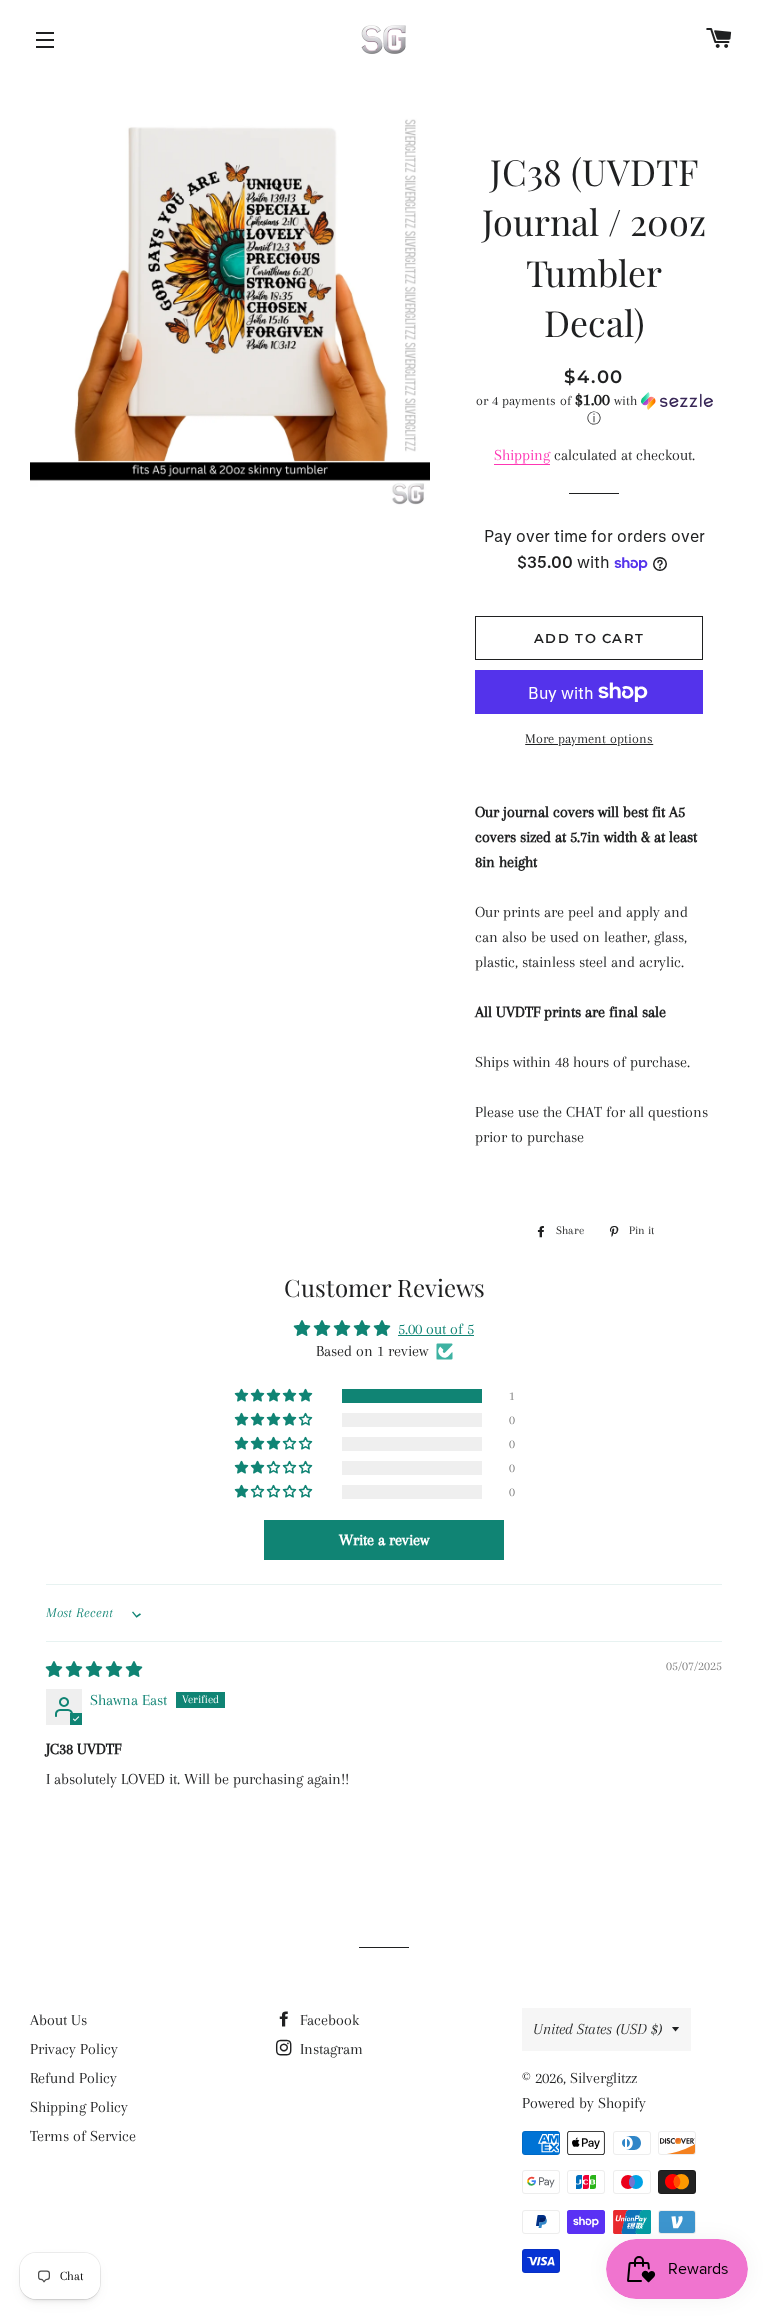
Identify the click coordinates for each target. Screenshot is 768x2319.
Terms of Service (83, 2136)
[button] (593, 409)
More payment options (589, 738)
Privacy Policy (74, 2049)
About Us (58, 2020)
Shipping (522, 455)
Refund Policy (73, 2078)
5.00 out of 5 (436, 1329)
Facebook (327, 2020)
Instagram (329, 2049)
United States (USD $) (597, 2029)
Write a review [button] (384, 1540)
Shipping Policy (79, 2107)
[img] (94, 1670)
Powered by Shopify (584, 2103)
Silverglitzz (603, 2078)
